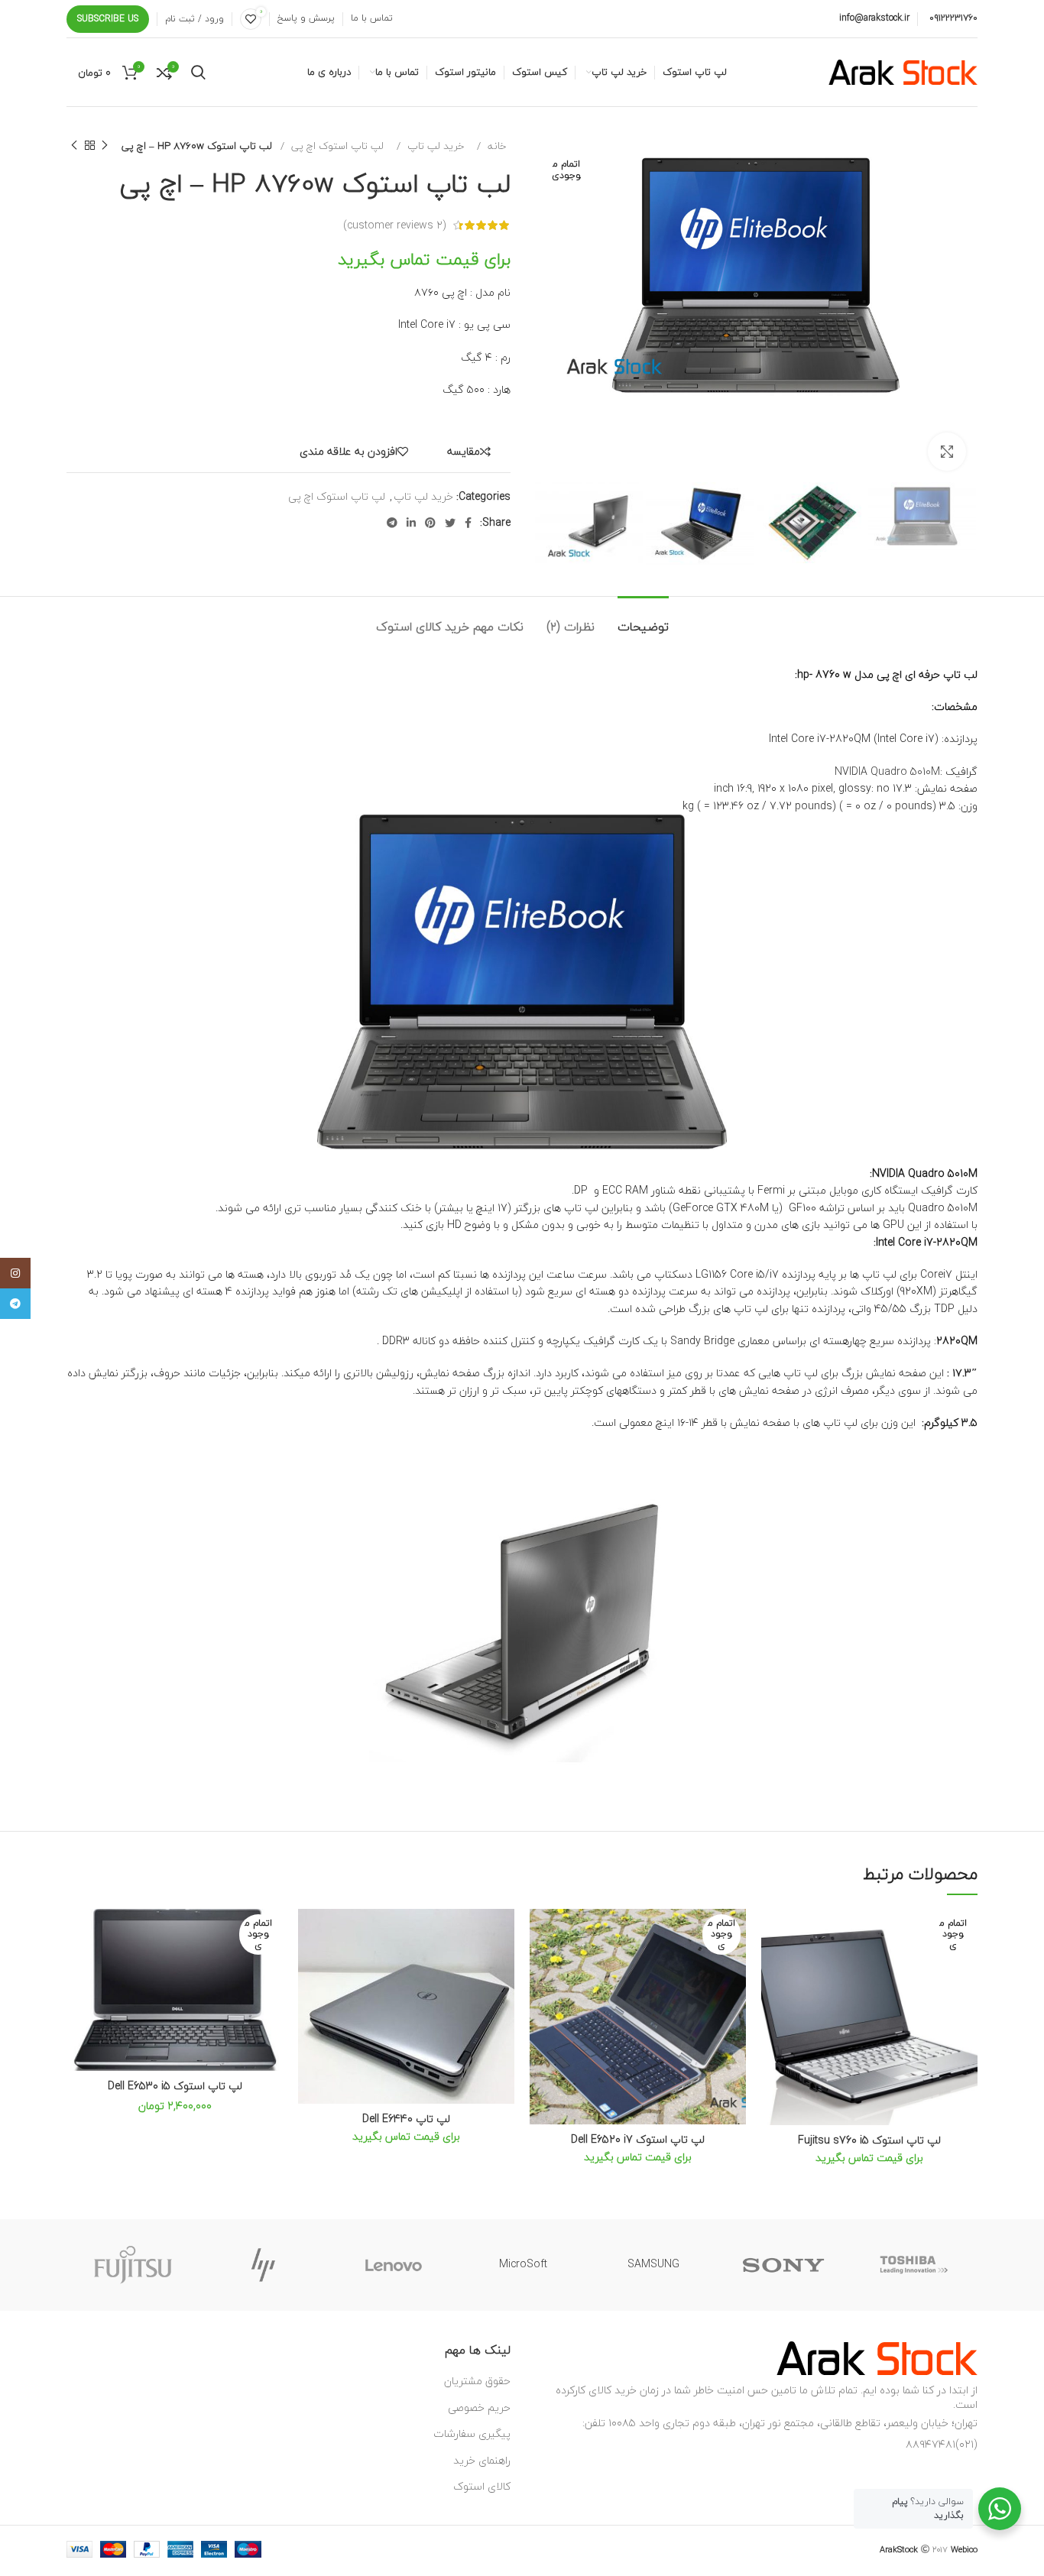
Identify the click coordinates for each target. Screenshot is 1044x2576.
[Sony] (783, 2265)
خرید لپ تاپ (434, 146)
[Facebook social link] (468, 523)
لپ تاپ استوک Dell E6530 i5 (175, 2086)
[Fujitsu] (133, 2265)
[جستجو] (198, 73)
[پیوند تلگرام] (392, 523)
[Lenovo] (394, 2265)
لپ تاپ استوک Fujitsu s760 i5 (869, 2140)
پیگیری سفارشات (472, 2433)
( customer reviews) (395, 225)
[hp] (263, 2265)
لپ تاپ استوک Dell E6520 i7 (638, 2139)
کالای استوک (482, 2486)
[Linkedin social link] (411, 523)
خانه (495, 146)
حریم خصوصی (479, 2408)
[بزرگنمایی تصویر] (947, 452)
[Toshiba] (913, 2265)
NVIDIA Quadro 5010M (887, 771)
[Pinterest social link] (430, 523)
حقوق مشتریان (477, 2381)
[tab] (643, 619)
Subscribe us (108, 19)
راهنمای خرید (482, 2460)
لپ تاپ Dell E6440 (406, 2119)
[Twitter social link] (450, 523)
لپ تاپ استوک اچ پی (336, 146)
